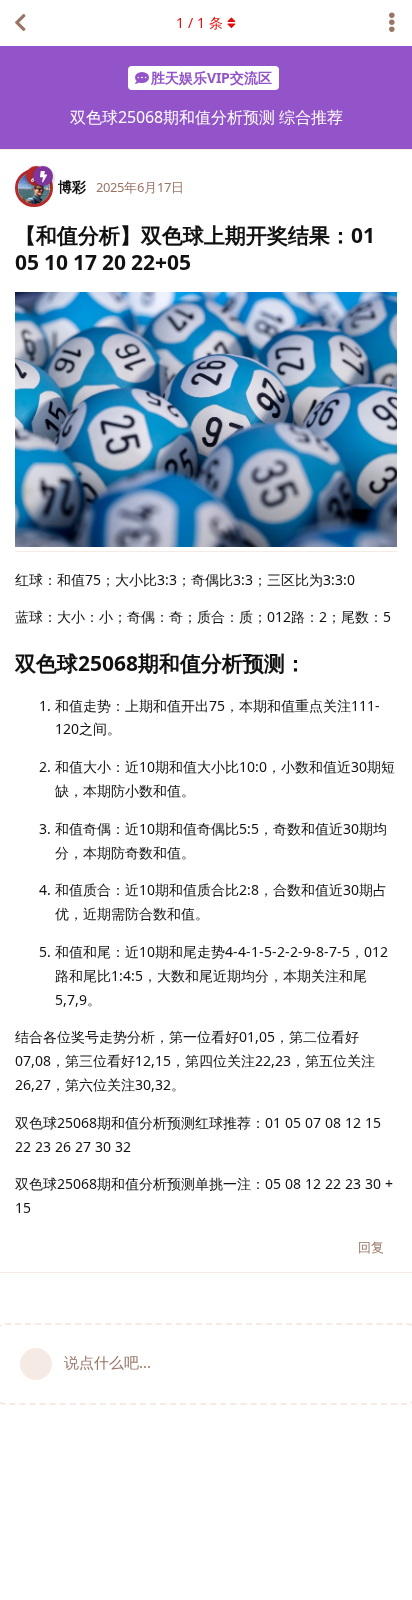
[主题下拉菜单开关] (392, 23)
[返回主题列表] (20, 23)
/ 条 (199, 22)
